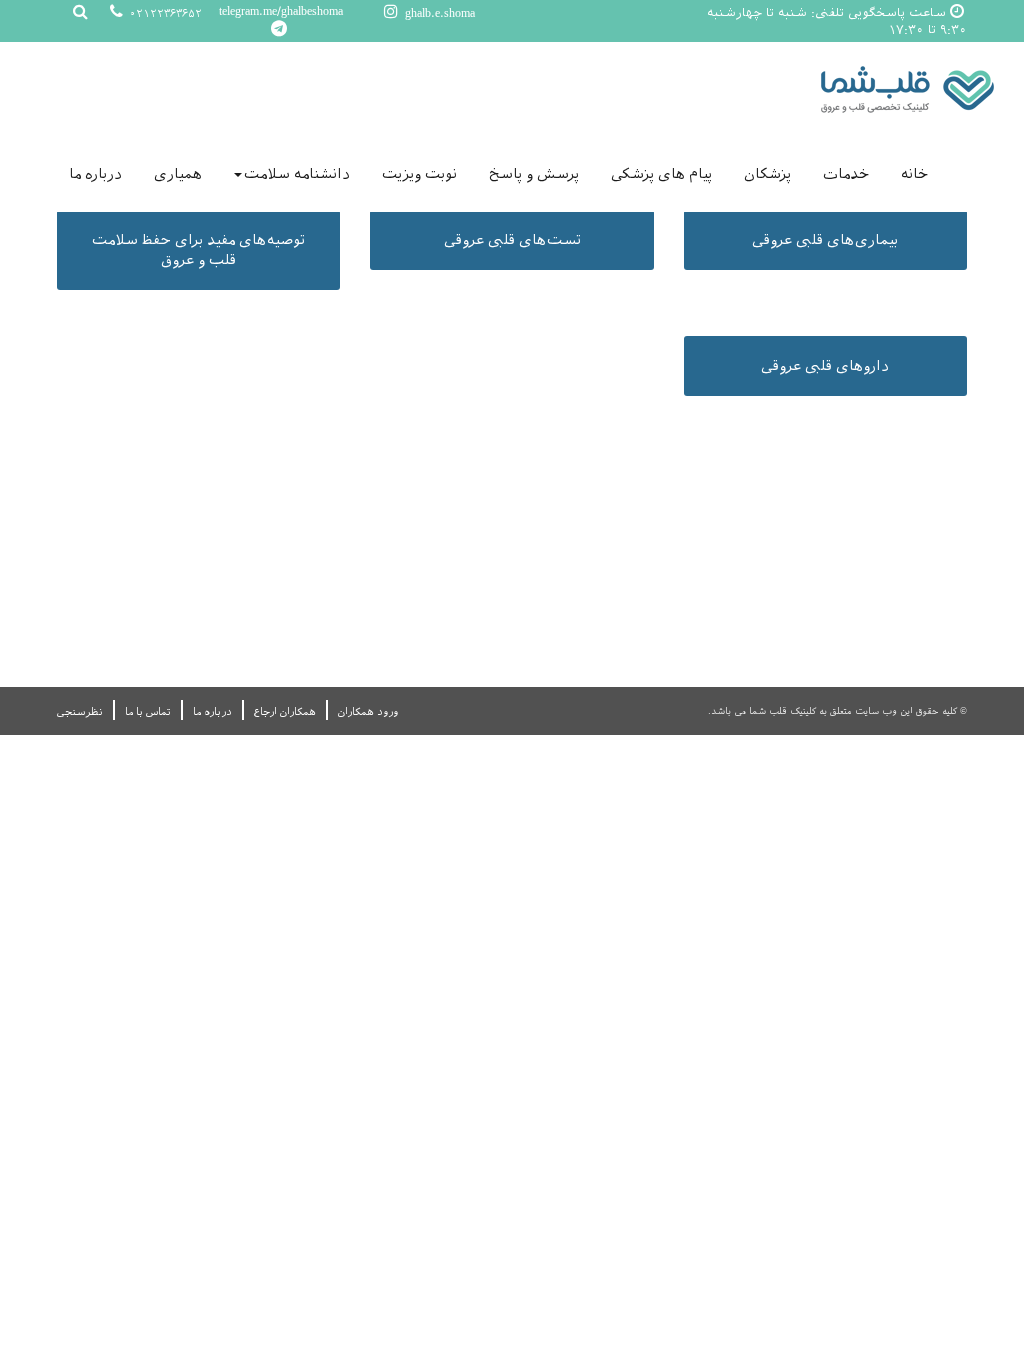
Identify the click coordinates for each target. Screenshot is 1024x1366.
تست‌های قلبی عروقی (512, 240)
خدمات (846, 174)
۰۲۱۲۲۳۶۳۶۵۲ (164, 13)
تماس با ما (148, 711)
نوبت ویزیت (419, 174)
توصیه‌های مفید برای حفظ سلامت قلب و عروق (198, 250)
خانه (914, 174)
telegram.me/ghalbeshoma (281, 11)
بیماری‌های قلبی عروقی (825, 240)
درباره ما (95, 174)
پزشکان (767, 174)
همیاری (178, 174)
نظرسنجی (80, 711)
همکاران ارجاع (285, 711)
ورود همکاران (368, 711)
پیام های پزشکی (661, 174)
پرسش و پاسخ (534, 174)
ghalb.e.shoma (438, 13)
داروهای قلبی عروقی (825, 366)
